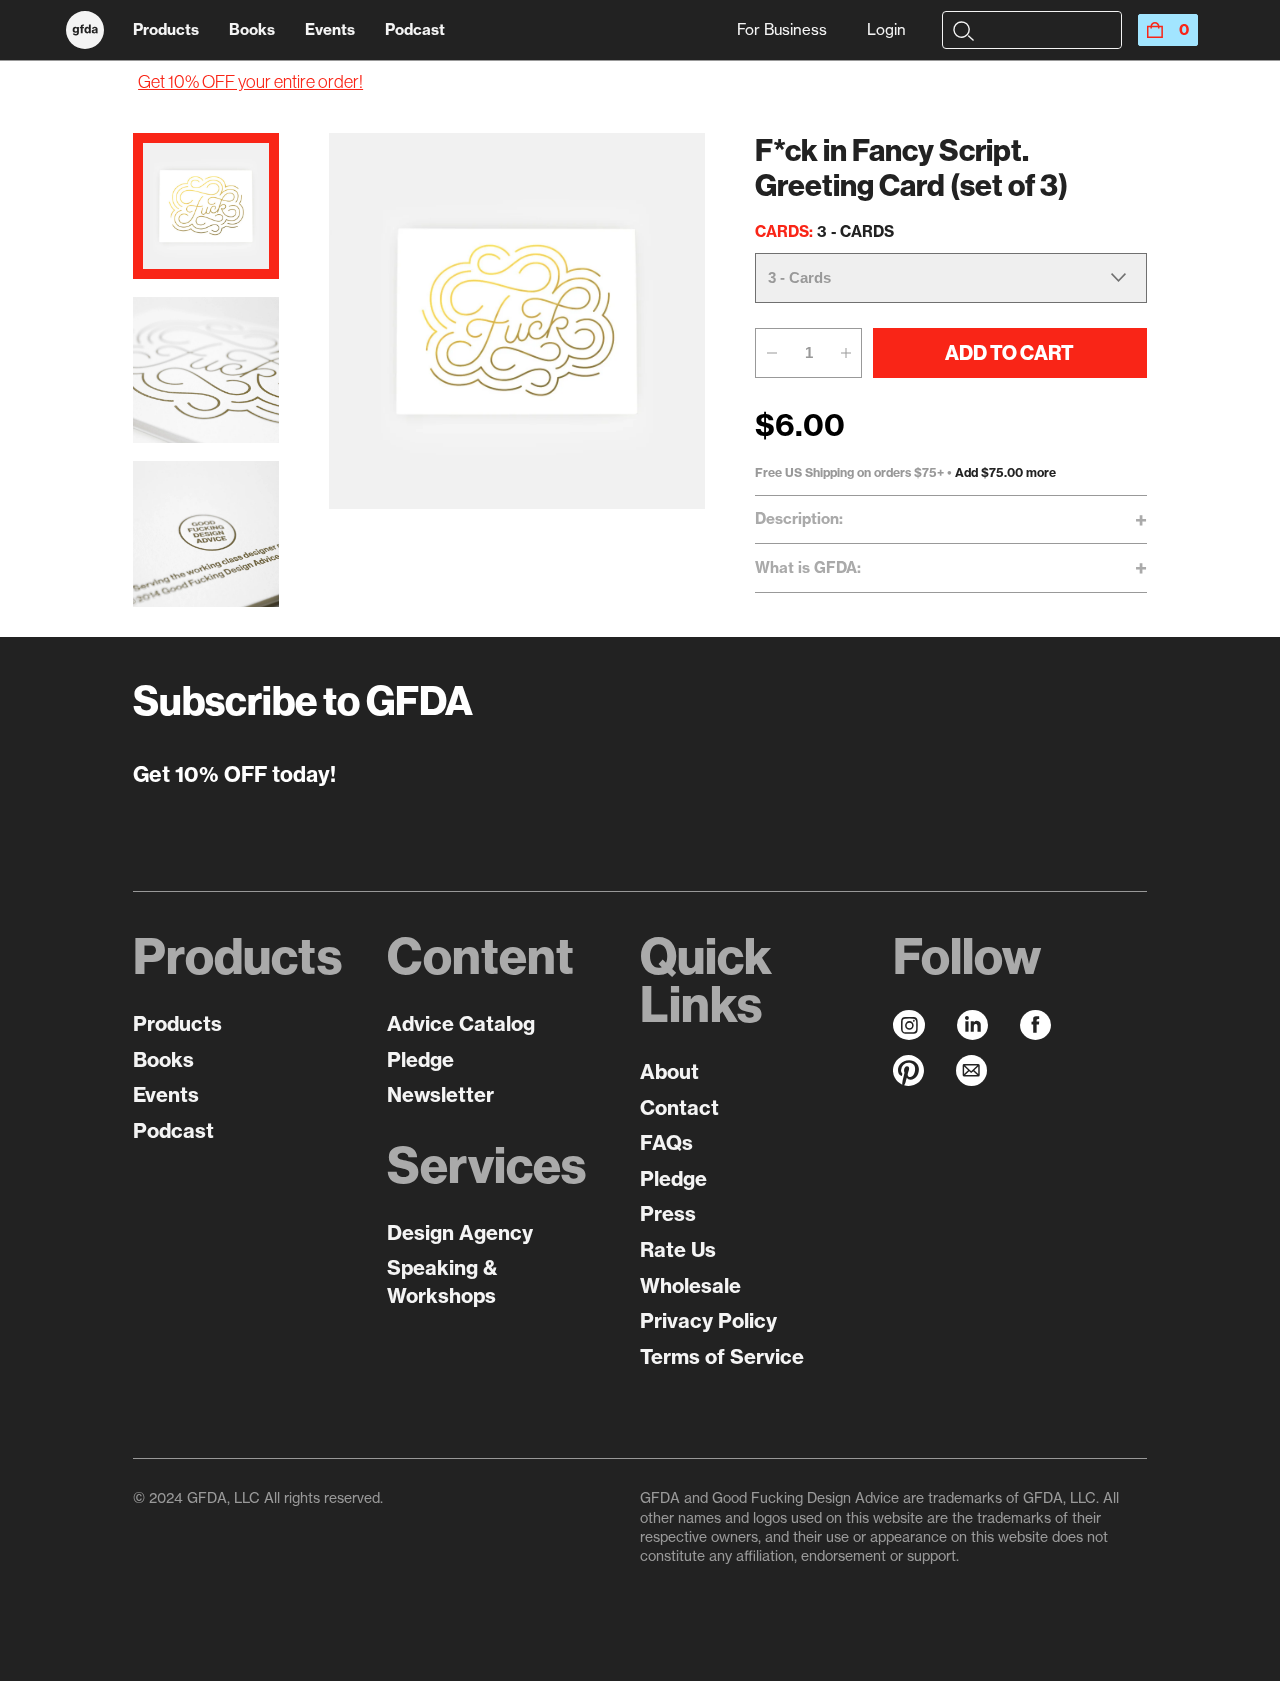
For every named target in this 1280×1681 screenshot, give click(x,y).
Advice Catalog (461, 1023)
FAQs (666, 1142)
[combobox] (1048, 30)
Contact (679, 1107)
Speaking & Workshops (442, 1281)
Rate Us (678, 1249)
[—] (771, 353)
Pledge (420, 1059)
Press (668, 1213)
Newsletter (440, 1094)
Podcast (415, 29)
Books (252, 29)
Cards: (824, 231)
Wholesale (690, 1285)
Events (330, 29)
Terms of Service (722, 1356)
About (669, 1071)
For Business (782, 29)
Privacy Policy (708, 1320)
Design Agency (460, 1232)
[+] (846, 353)
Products (166, 29)
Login (886, 29)
